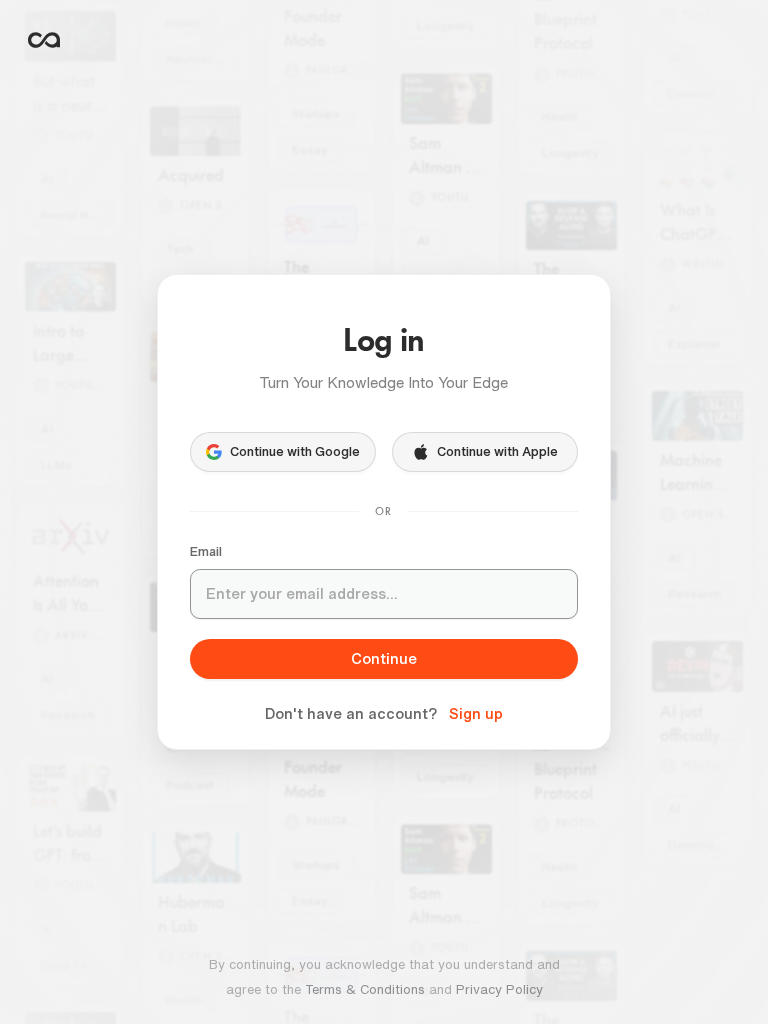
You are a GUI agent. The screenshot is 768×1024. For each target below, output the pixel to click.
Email (206, 551)
